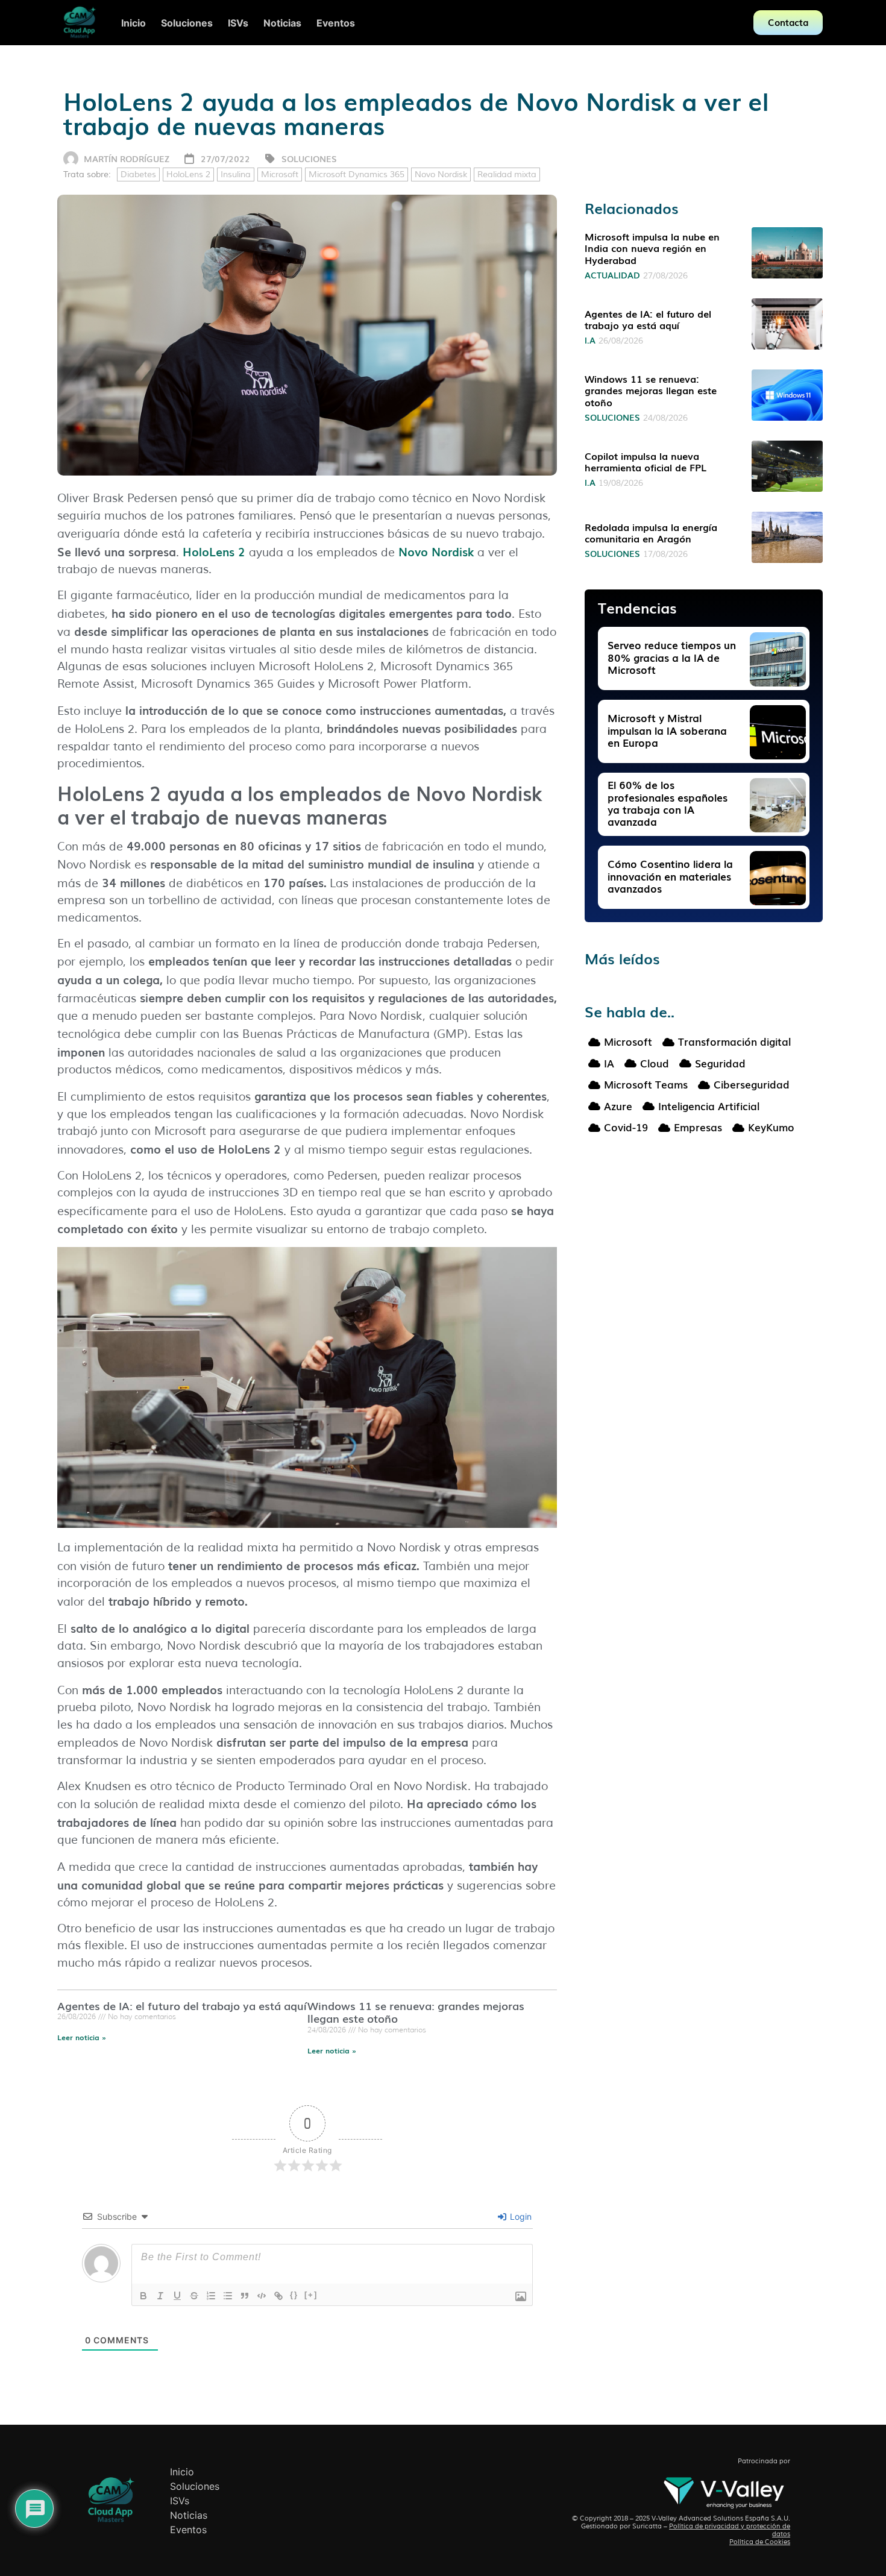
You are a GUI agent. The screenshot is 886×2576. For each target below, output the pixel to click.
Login (520, 2216)
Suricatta (647, 2526)
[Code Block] (262, 2296)
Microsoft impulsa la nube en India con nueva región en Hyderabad (652, 248)
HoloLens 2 (188, 174)
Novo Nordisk (441, 174)
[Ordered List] (211, 2296)
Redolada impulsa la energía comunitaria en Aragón (651, 532)
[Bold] (143, 2296)
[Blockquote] (245, 2296)
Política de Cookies (760, 2542)
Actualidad (612, 275)
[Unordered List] (228, 2296)
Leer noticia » (82, 2037)
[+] (311, 2295)
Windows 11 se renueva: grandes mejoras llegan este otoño (416, 2012)
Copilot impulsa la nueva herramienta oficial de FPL (646, 461)
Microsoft (280, 174)
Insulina (236, 174)
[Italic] (160, 2296)
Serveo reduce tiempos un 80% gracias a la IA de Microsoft (672, 657)
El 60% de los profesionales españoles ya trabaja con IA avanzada (668, 803)
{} (294, 2295)
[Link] (278, 2296)
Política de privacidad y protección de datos (730, 2530)
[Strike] (194, 2296)
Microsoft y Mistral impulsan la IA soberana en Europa (667, 730)
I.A (590, 340)
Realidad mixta (507, 174)
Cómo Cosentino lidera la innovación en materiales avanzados (670, 876)
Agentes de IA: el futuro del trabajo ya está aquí (182, 2005)
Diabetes (138, 174)
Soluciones (309, 159)
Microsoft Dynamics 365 (357, 174)
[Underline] (177, 2296)
